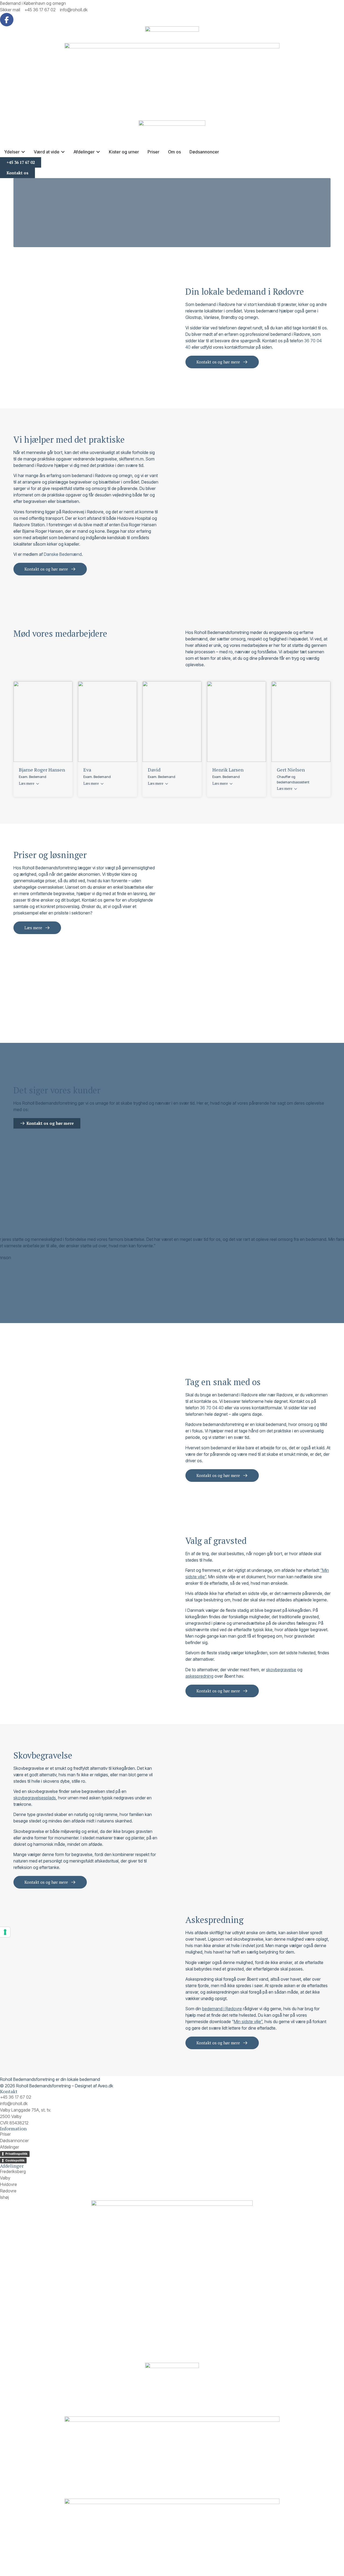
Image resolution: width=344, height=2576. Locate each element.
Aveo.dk (105, 2086)
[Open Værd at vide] (63, 152)
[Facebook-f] (7, 20)
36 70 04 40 (212, 1408)
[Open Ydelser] (23, 152)
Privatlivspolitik (16, 2154)
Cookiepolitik (15, 2160)
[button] (172, 1270)
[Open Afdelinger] (98, 152)
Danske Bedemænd (63, 554)
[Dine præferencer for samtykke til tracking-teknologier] (5, 1932)
